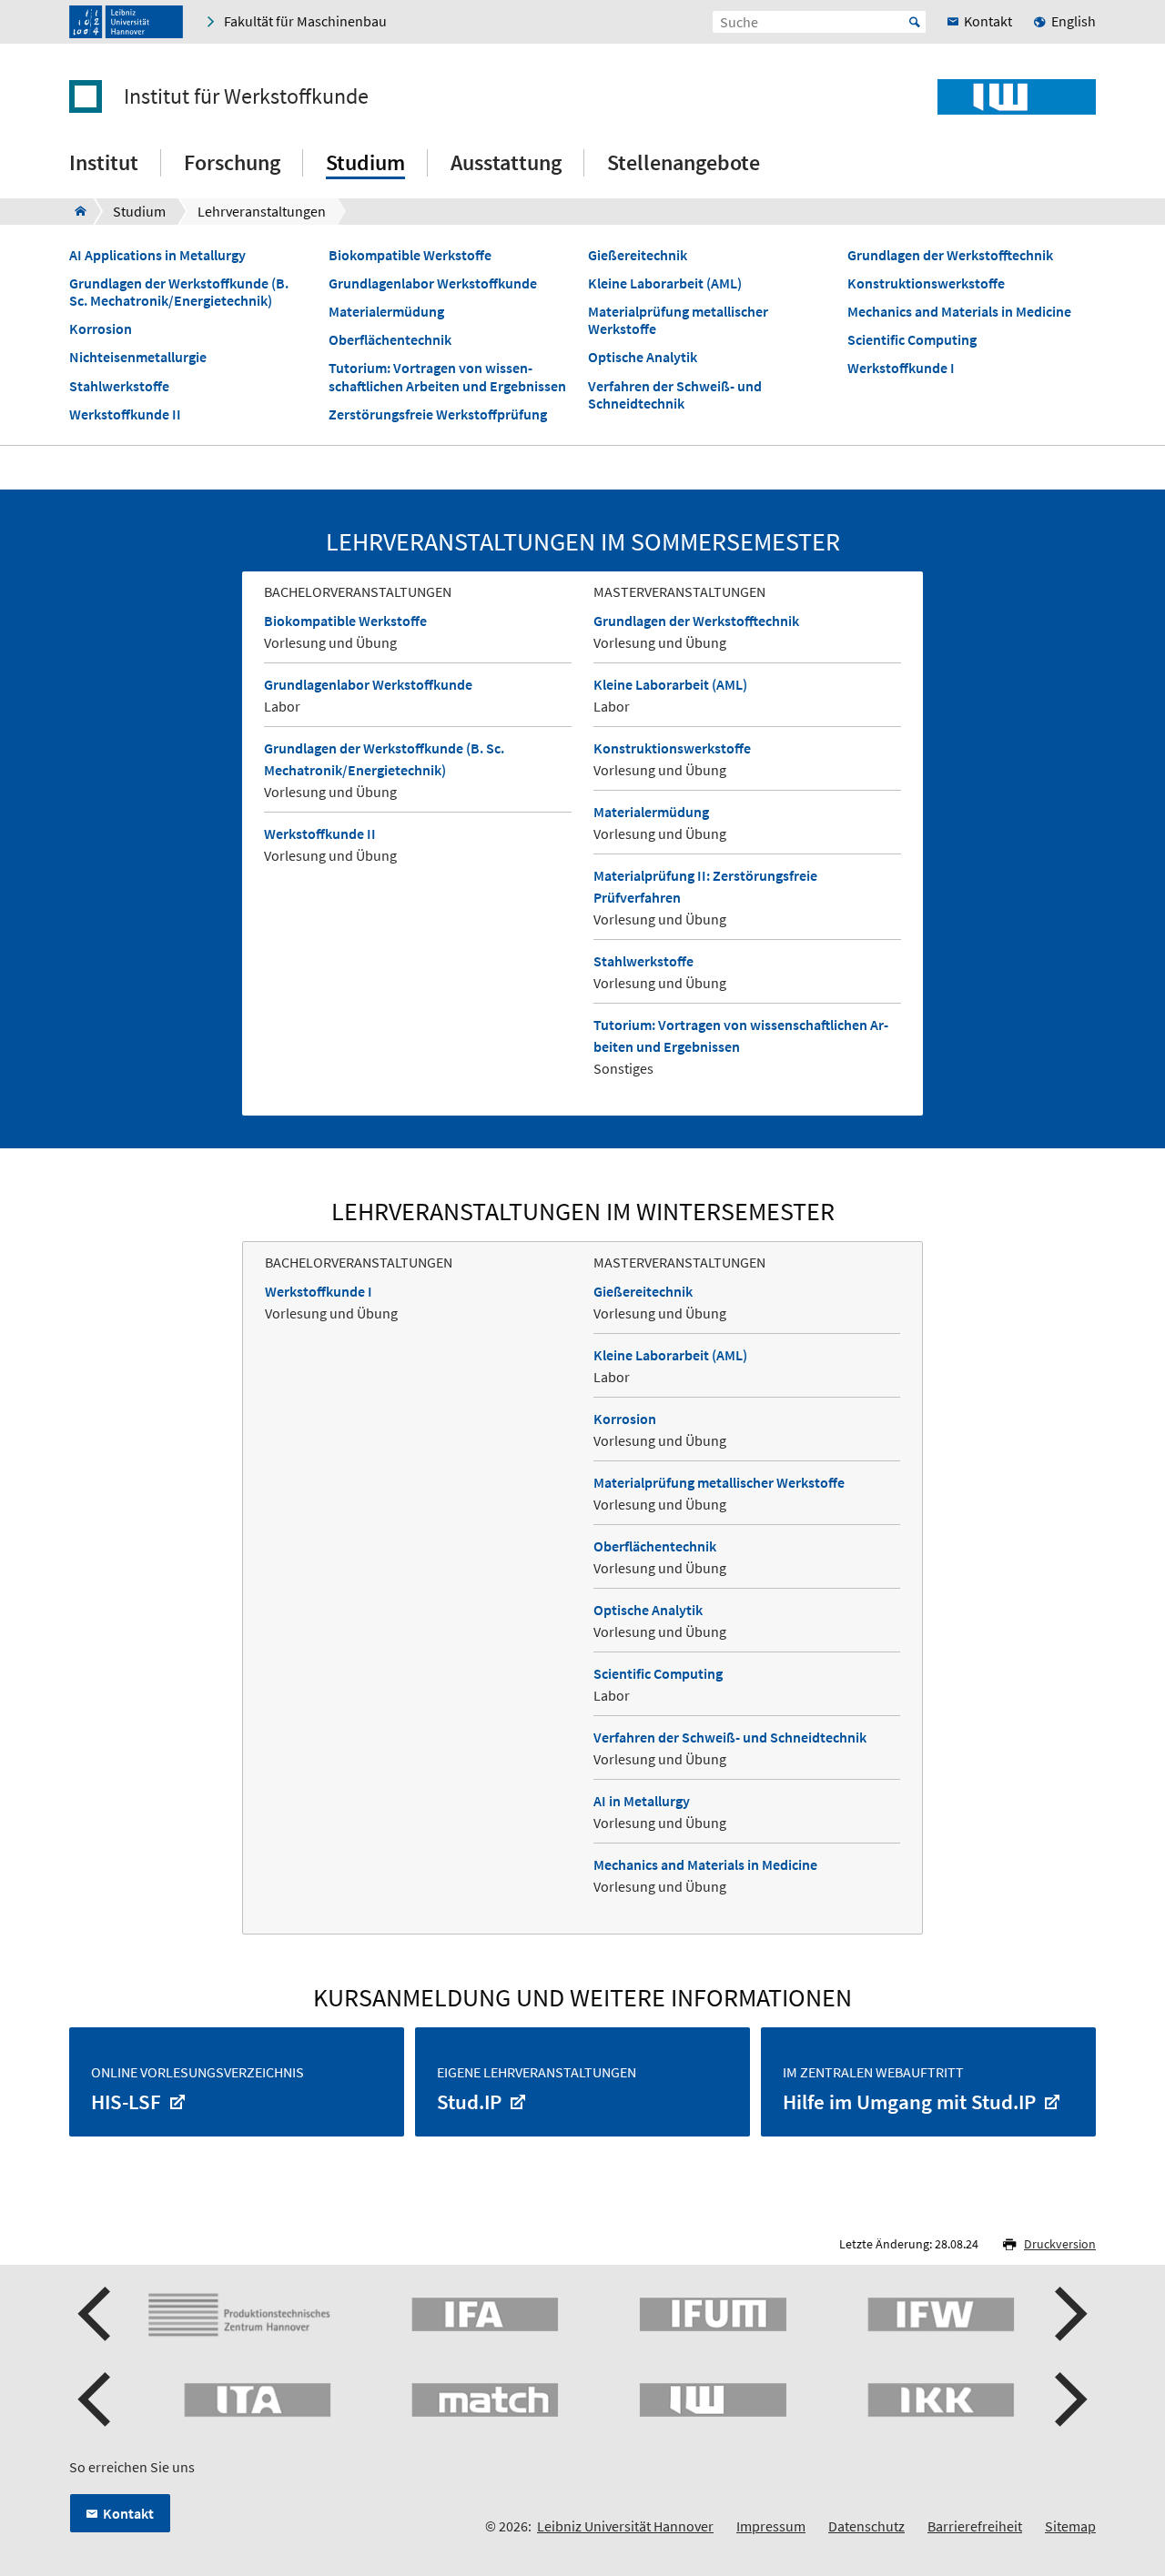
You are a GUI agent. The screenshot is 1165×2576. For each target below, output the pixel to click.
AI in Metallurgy (642, 1801)
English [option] (1074, 21)
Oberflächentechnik (390, 340)
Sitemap (1070, 2526)
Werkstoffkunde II (125, 414)
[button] (96, 2314)
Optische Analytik (643, 357)
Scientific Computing (912, 340)
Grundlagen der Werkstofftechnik (950, 255)
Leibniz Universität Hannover (625, 2526)
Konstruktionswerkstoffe (926, 283)
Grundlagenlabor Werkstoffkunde (433, 283)
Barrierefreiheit (975, 2526)
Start (915, 22)
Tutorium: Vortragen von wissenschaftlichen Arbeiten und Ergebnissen (447, 377)
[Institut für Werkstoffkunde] (75, 211)
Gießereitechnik (638, 255)
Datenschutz (866, 2526)
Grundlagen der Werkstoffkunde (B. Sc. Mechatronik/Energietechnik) (179, 292)
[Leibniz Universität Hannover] (126, 22)
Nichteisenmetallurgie (138, 357)
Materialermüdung (386, 312)
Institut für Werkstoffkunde (246, 96)
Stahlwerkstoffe (119, 386)
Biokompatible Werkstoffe (410, 255)
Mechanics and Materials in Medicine (959, 312)
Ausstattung (506, 162)
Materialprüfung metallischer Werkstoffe (678, 320)
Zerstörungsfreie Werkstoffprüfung (438, 414)
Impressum (771, 2526)
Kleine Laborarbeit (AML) (665, 283)
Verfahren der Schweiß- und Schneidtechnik (675, 395)
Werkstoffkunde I (901, 368)
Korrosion (101, 329)
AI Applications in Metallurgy (157, 255)
